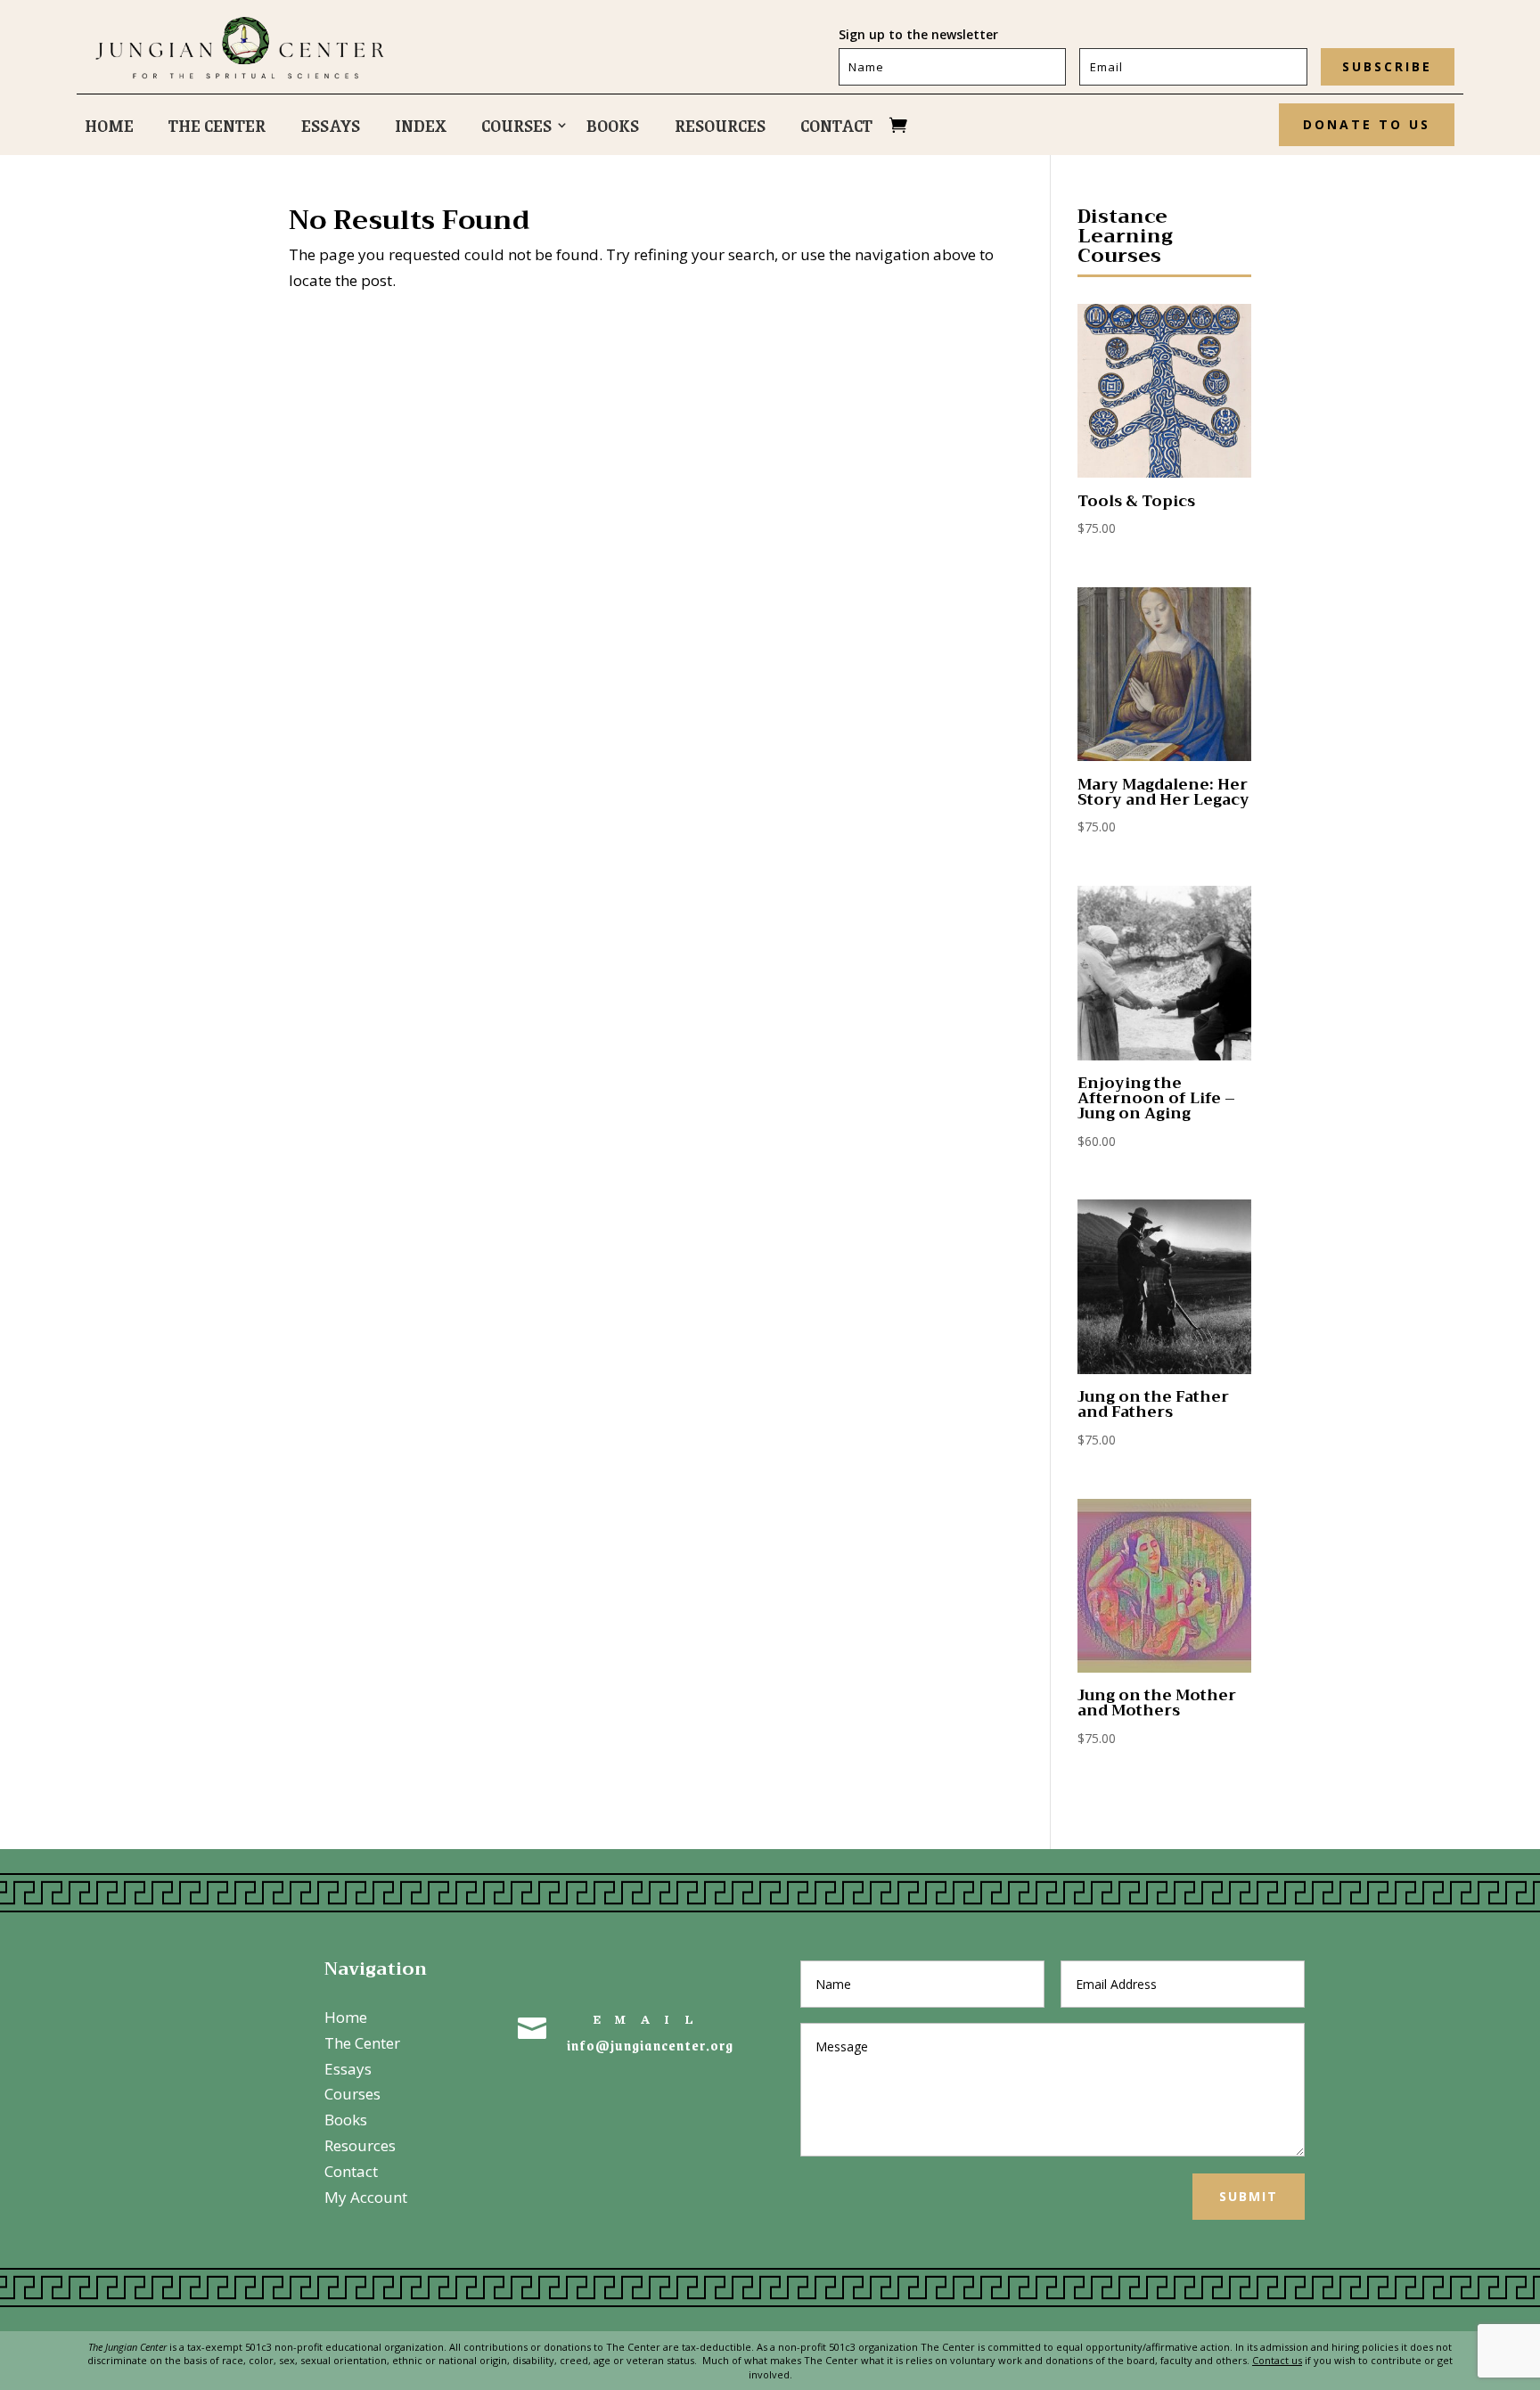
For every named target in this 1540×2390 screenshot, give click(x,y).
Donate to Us (1367, 124)
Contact (836, 128)
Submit (1249, 2196)
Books (613, 128)
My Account (366, 2197)
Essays (331, 128)
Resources (720, 128)
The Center (217, 128)
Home (109, 128)
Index (421, 128)
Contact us (1277, 2360)
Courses (516, 128)
